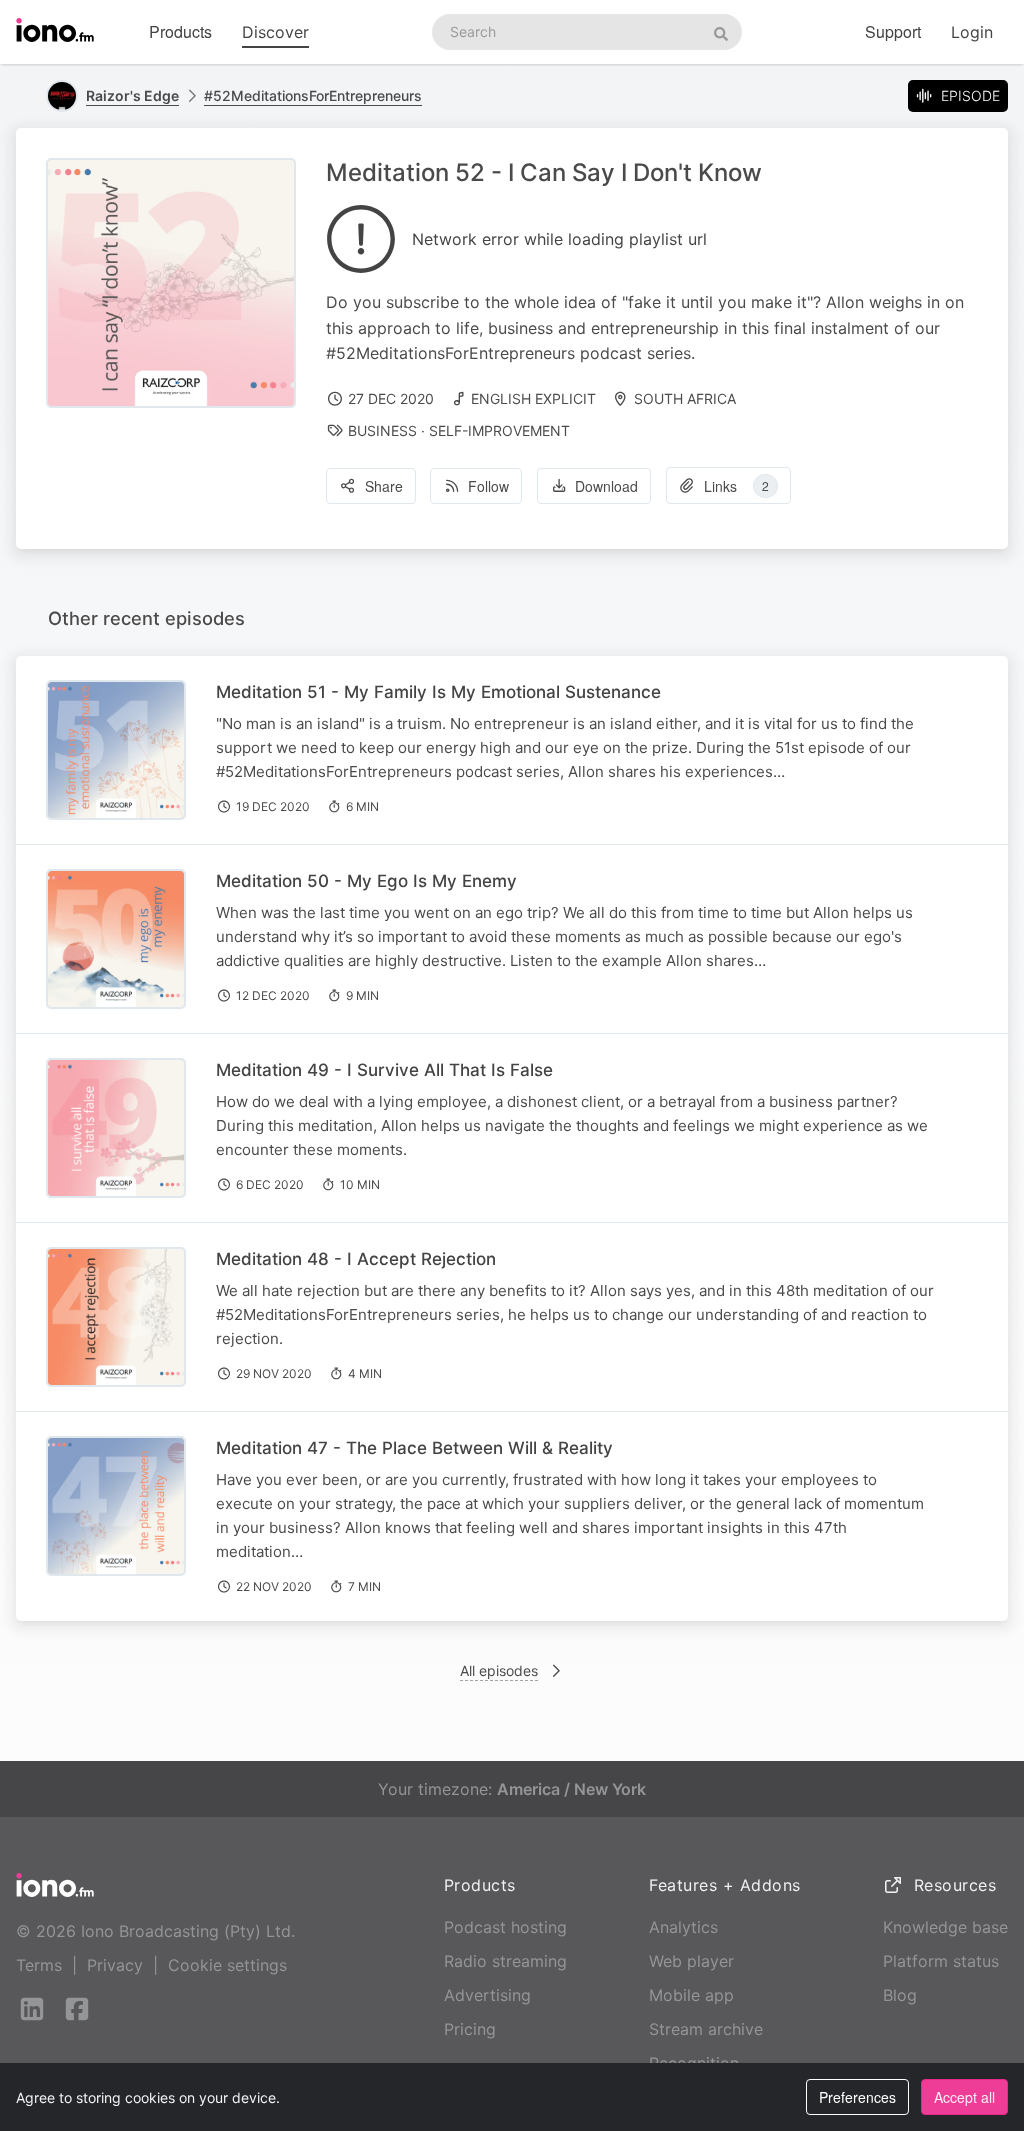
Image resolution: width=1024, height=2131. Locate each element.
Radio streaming (505, 1961)
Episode (970, 95)
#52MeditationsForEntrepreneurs (313, 95)
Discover (275, 32)
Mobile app (691, 1995)
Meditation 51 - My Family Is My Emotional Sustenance (438, 692)
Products (180, 31)
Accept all (964, 2097)
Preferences (857, 2097)
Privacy (115, 1965)
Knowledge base (945, 1927)
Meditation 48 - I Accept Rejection (356, 1259)
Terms (39, 1965)
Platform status (941, 1961)
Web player (691, 1961)
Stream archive (706, 2029)
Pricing (470, 2029)
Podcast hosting (505, 1927)
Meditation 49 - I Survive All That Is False (384, 1070)
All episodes (499, 1670)
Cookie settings (227, 1965)
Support (893, 31)
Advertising (487, 1995)
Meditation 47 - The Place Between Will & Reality (414, 1448)
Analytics (683, 1927)
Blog (900, 1995)
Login (972, 32)
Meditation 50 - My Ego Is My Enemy (366, 881)
